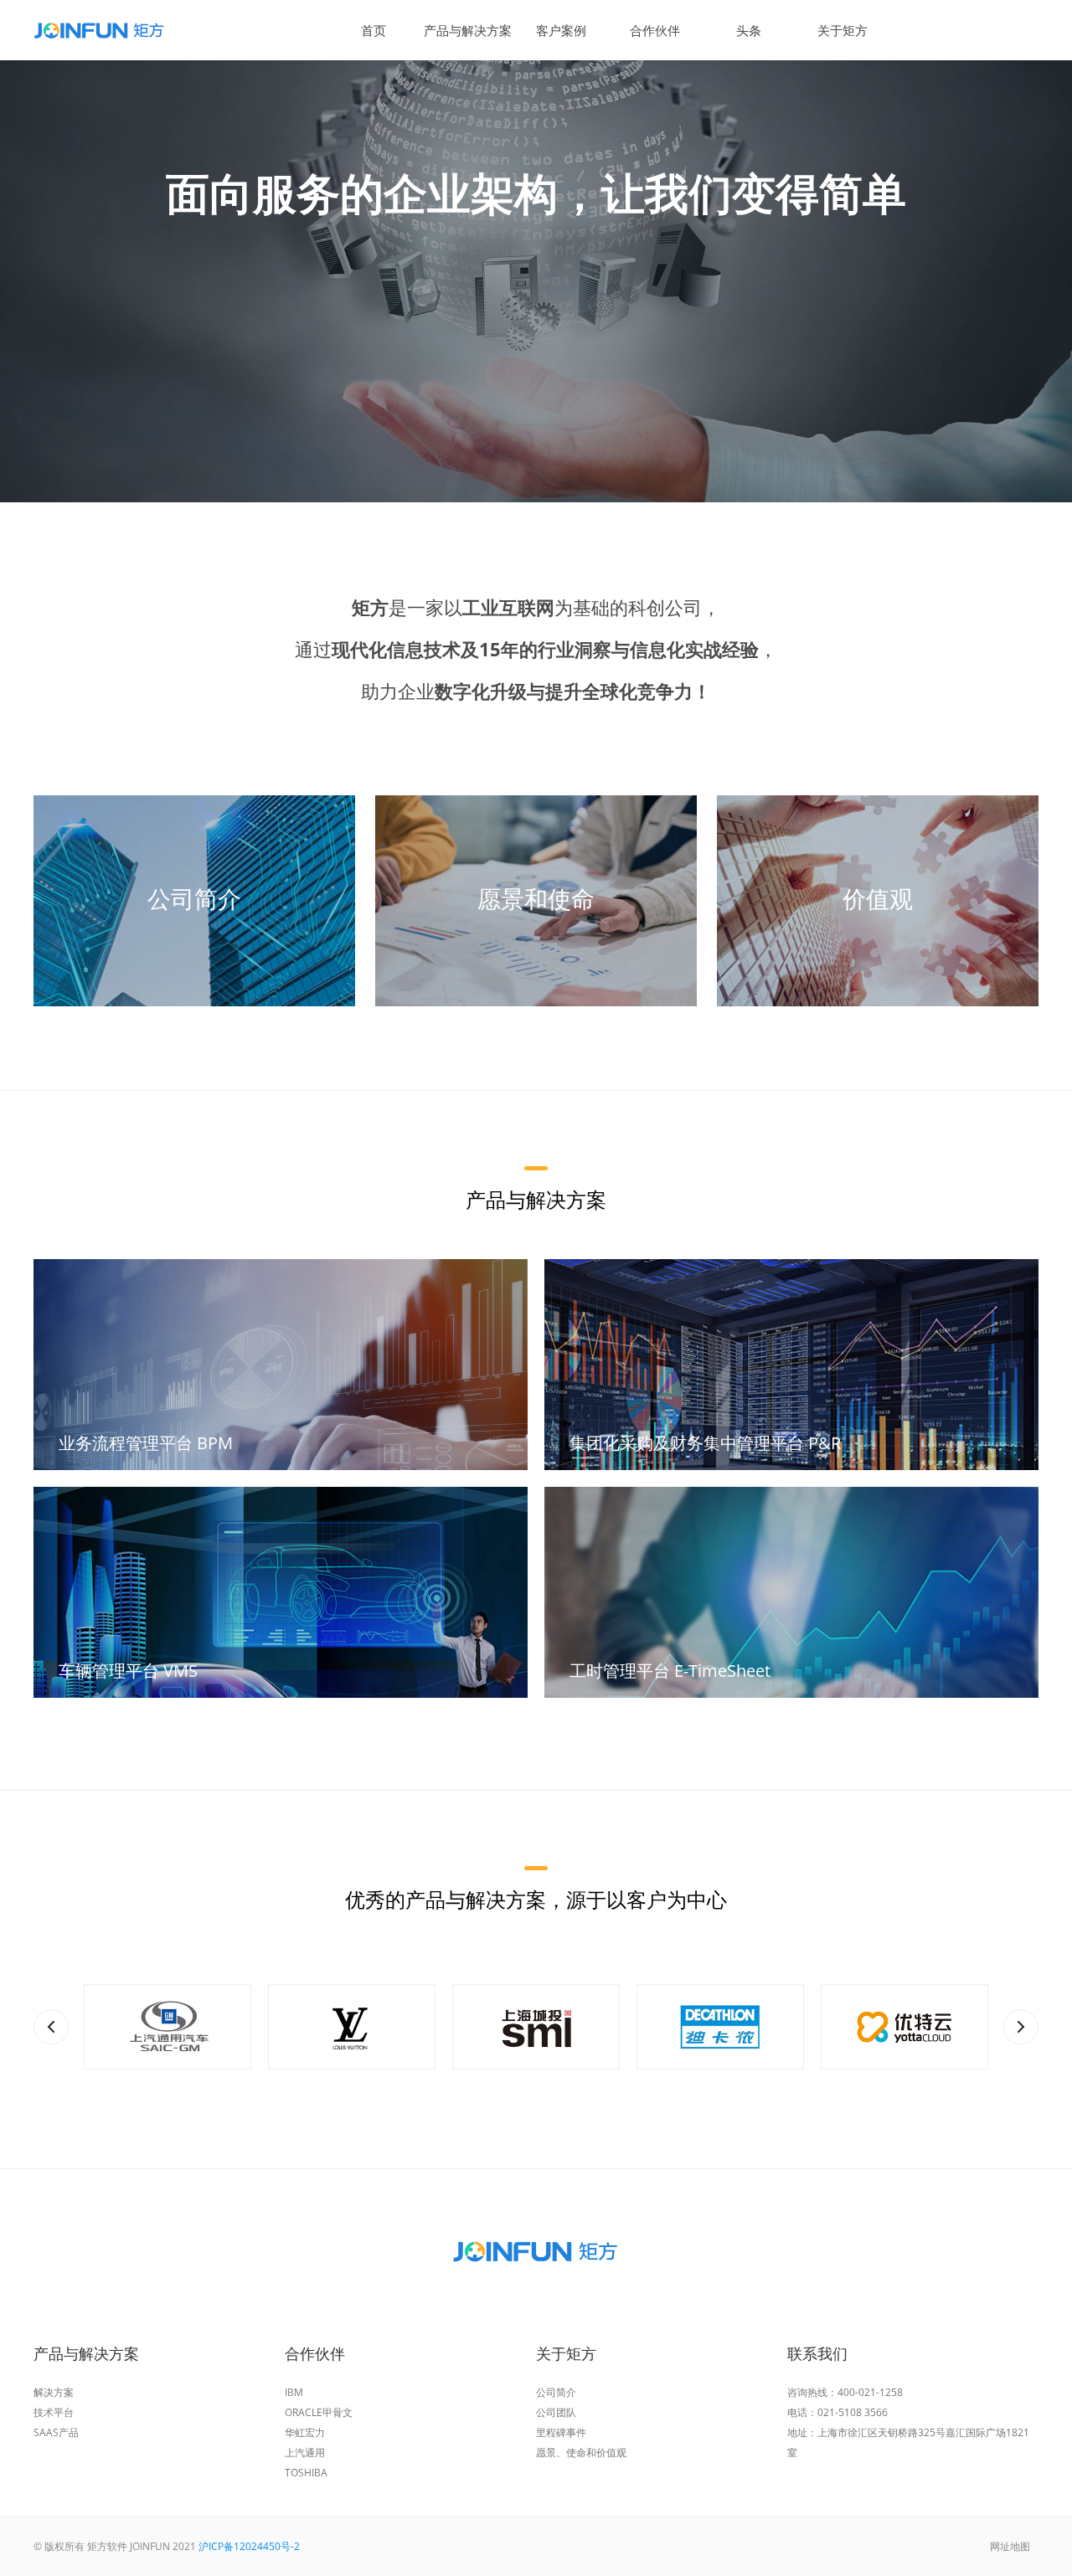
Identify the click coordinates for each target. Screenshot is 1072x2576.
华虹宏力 (305, 2432)
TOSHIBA (306, 2473)
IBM (294, 2392)
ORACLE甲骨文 (319, 2412)
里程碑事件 (561, 2432)
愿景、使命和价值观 (581, 2453)
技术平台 (54, 2412)
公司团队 (556, 2412)
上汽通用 (305, 2453)
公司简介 (556, 2392)
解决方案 (54, 2392)
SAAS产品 (56, 2432)
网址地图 (1010, 2546)
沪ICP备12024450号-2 (249, 2546)
